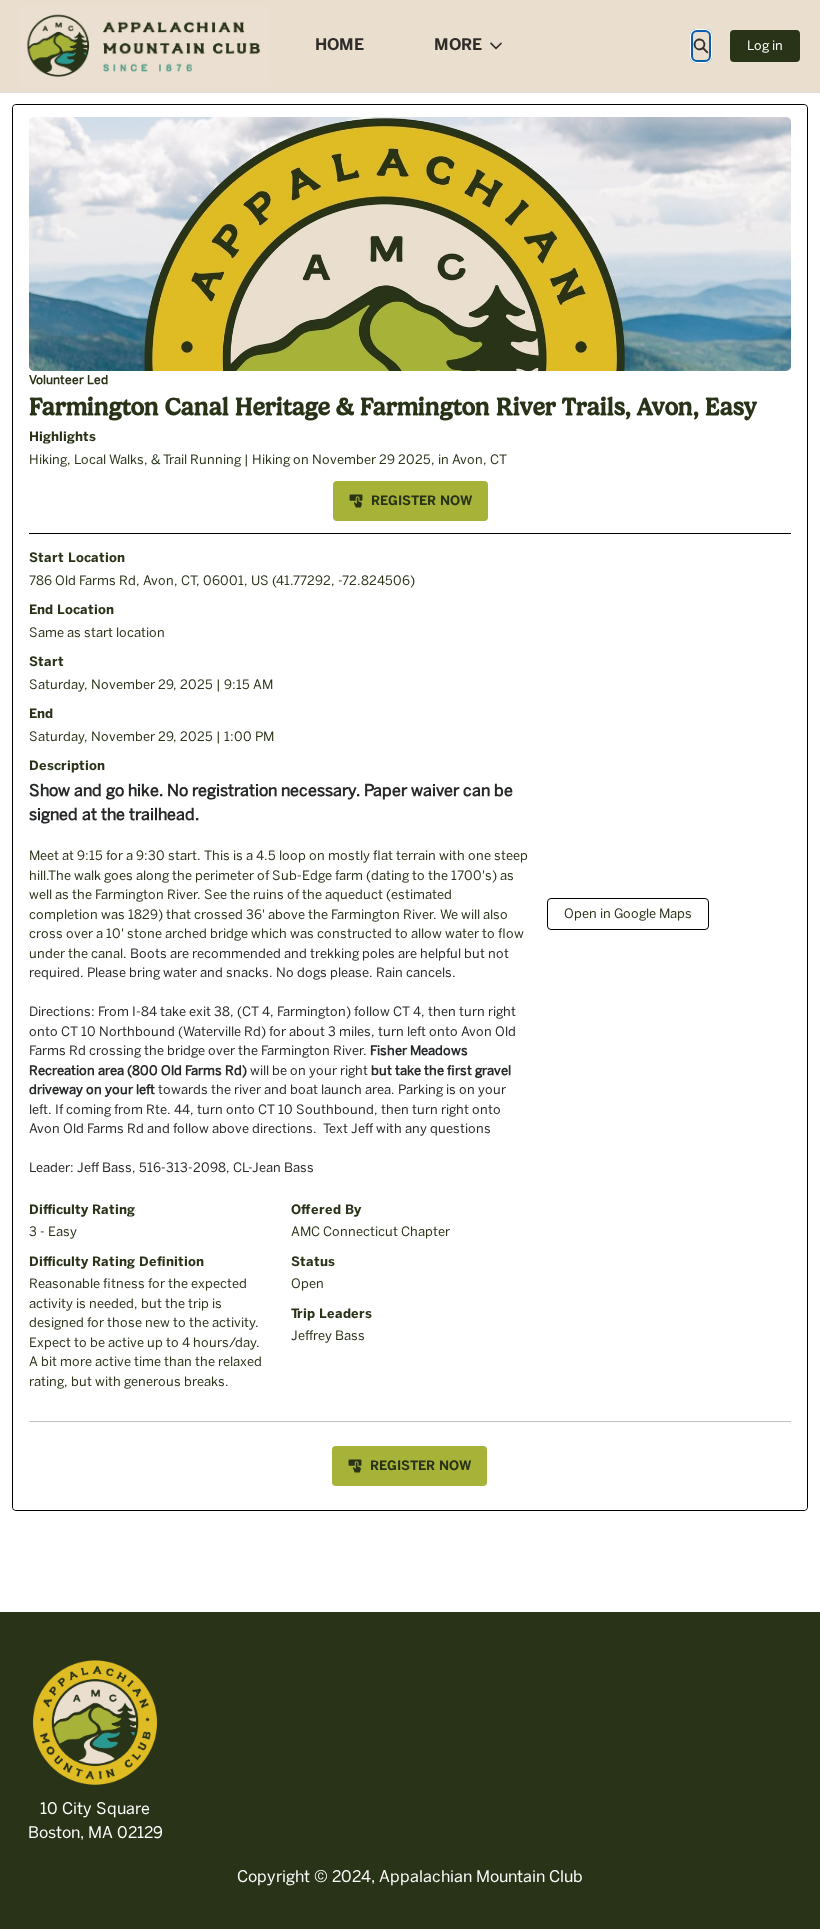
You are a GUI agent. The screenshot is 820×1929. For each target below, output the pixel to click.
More (458, 44)
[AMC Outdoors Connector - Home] (145, 46)
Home (339, 44)
